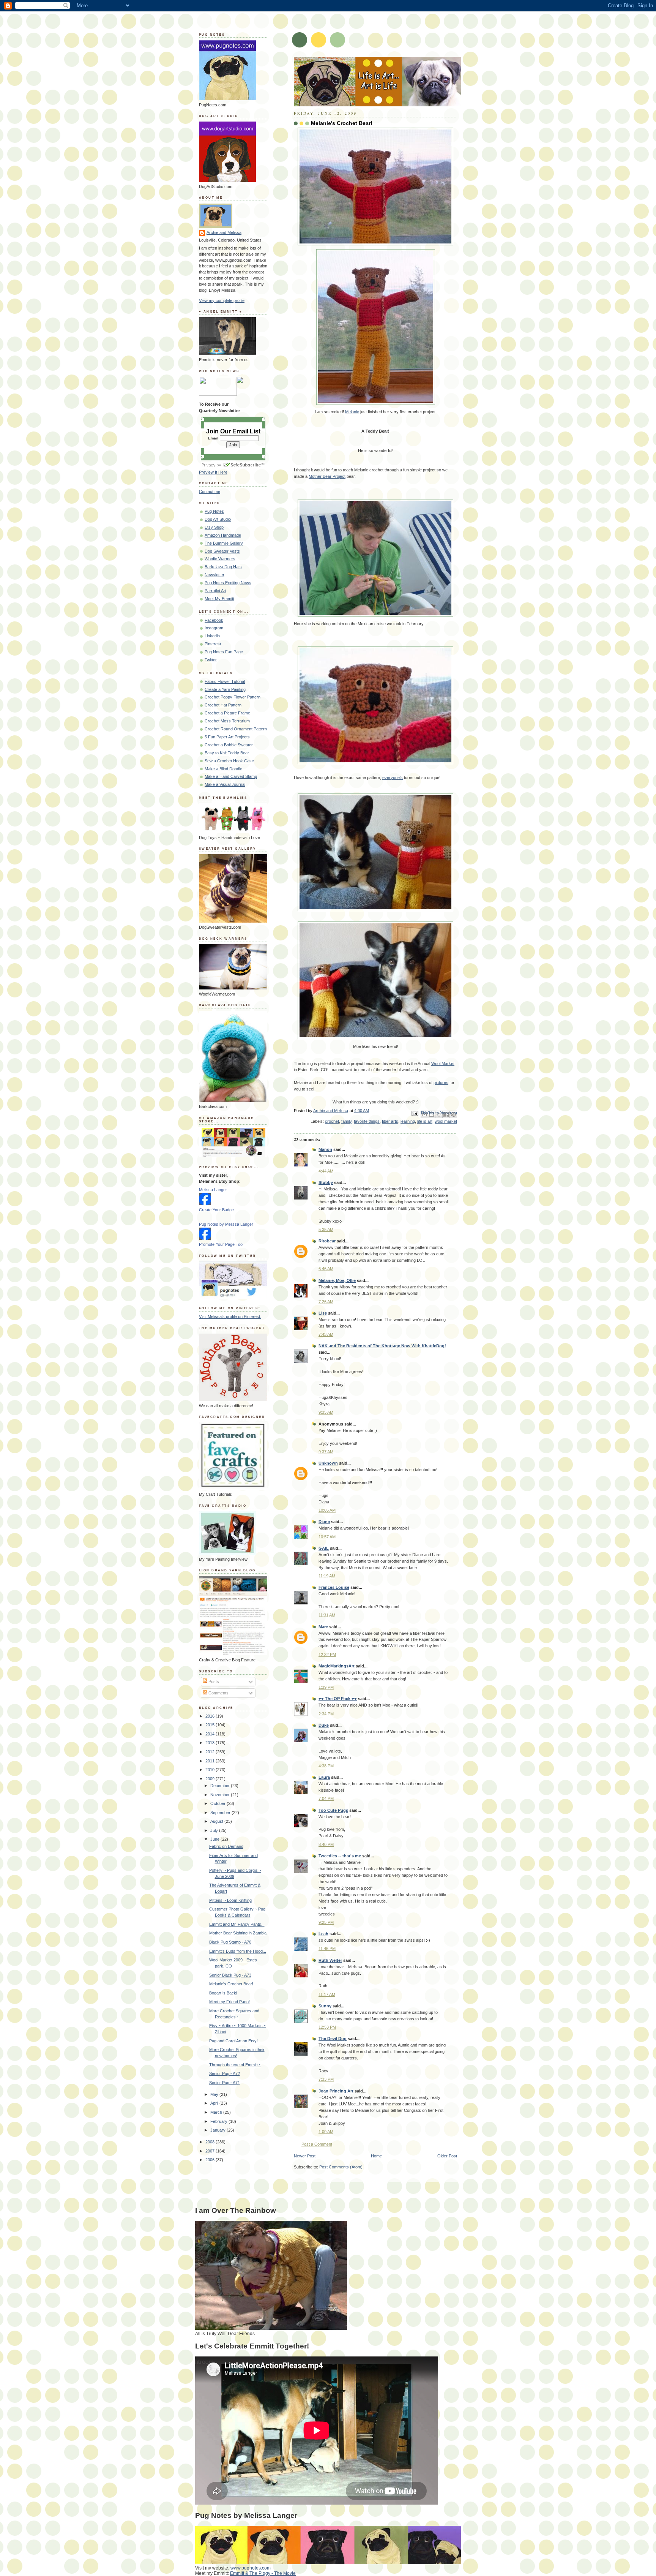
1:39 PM (326, 1687)
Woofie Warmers (220, 559)
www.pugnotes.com (251, 2568)
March (217, 2112)
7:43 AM (326, 1334)
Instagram (214, 628)
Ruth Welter (330, 1960)
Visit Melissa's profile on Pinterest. (230, 1316)
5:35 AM (326, 1230)
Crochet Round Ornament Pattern (236, 729)
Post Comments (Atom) (341, 2167)
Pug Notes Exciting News (228, 583)
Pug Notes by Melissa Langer (226, 1224)
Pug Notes (214, 511)
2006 (211, 2160)
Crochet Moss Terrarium (227, 721)
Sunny (325, 2006)
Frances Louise (334, 1587)
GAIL (324, 1548)
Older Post (447, 2156)
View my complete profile (222, 300)
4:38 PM (326, 1766)
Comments (218, 1693)
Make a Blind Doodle (223, 769)
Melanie (352, 412)
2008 (211, 2142)
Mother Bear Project (327, 476)
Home (376, 2156)
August (217, 1821)
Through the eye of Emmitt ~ (235, 2065)
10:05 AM (327, 1510)
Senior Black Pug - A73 (230, 1975)
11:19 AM (327, 1576)
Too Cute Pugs (333, 1810)
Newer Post (305, 2156)
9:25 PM (326, 1922)
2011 (211, 1761)
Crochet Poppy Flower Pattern (233, 697)
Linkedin (212, 636)
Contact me (210, 491)
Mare (323, 1627)
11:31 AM (327, 1615)
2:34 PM (326, 1714)
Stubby (326, 1182)
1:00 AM (326, 2132)
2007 (211, 2151)
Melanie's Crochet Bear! (231, 1984)
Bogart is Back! (223, 1993)
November (221, 1795)
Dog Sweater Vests (222, 551)
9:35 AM (326, 1412)
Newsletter (214, 575)
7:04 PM (326, 1798)
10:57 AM (327, 1537)
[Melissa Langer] (205, 1204)
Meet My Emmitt (219, 599)
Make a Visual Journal (225, 784)
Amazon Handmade (223, 535)
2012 (211, 1752)
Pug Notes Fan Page (224, 652)
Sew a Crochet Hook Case (229, 761)
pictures (441, 1083)
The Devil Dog (333, 2039)
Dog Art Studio (218, 519)
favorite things (367, 1121)
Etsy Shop (214, 527)
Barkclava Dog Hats (223, 567)
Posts (213, 1682)
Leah (323, 1934)
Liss (323, 1313)
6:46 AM (326, 1269)
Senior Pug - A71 (225, 2083)
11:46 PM (327, 1949)
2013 (211, 1743)
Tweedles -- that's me (340, 1856)
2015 (211, 1725)
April (215, 2103)
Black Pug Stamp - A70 (230, 1942)
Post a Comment (317, 2144)
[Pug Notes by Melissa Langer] (205, 1238)
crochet (332, 1121)
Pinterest (213, 644)
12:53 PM (327, 2027)
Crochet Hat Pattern (223, 705)
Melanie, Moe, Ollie (337, 1280)
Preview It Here (213, 472)
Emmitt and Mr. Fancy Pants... (237, 1924)
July (215, 1830)
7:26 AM (326, 1302)
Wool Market (443, 1064)
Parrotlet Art (215, 591)
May (215, 2094)
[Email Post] (415, 1113)
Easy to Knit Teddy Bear (227, 753)
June (215, 1839)
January (218, 2130)
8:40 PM (326, 1844)
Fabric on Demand (226, 1846)
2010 (211, 1770)
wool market (446, 1121)
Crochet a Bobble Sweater (229, 745)
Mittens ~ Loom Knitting (230, 1900)
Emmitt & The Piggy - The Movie (263, 2573)
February (219, 2121)
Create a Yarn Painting (225, 689)
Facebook (214, 620)
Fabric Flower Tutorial (225, 681)
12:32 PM (327, 1655)
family (346, 1121)
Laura (324, 1777)
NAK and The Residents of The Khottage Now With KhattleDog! (382, 1346)
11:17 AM (327, 1994)
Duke (324, 1725)
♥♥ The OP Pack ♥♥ (338, 1699)
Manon (325, 1149)
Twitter (211, 660)
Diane (324, 1522)
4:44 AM (326, 1171)
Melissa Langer (213, 1190)
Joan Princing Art (336, 2091)
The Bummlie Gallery (224, 543)
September (221, 1813)
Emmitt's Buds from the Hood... (238, 1951)
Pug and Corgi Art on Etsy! (233, 2041)
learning (408, 1121)
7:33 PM (326, 2079)
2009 (211, 1779)
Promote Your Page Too (221, 1244)
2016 (211, 1716)
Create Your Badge (216, 1210)
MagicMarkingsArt (337, 1666)
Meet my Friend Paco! (229, 2002)
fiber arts (390, 1121)
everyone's (393, 778)
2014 (211, 1734)
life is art (425, 1121)
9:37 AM (326, 1452)
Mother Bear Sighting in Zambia (238, 1933)
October (218, 1803)
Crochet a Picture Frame (227, 713)
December (221, 1786)
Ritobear (327, 1241)
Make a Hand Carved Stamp (231, 776)
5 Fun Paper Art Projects (227, 737)
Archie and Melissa (224, 232)
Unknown (328, 1463)
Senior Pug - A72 (225, 2073)
